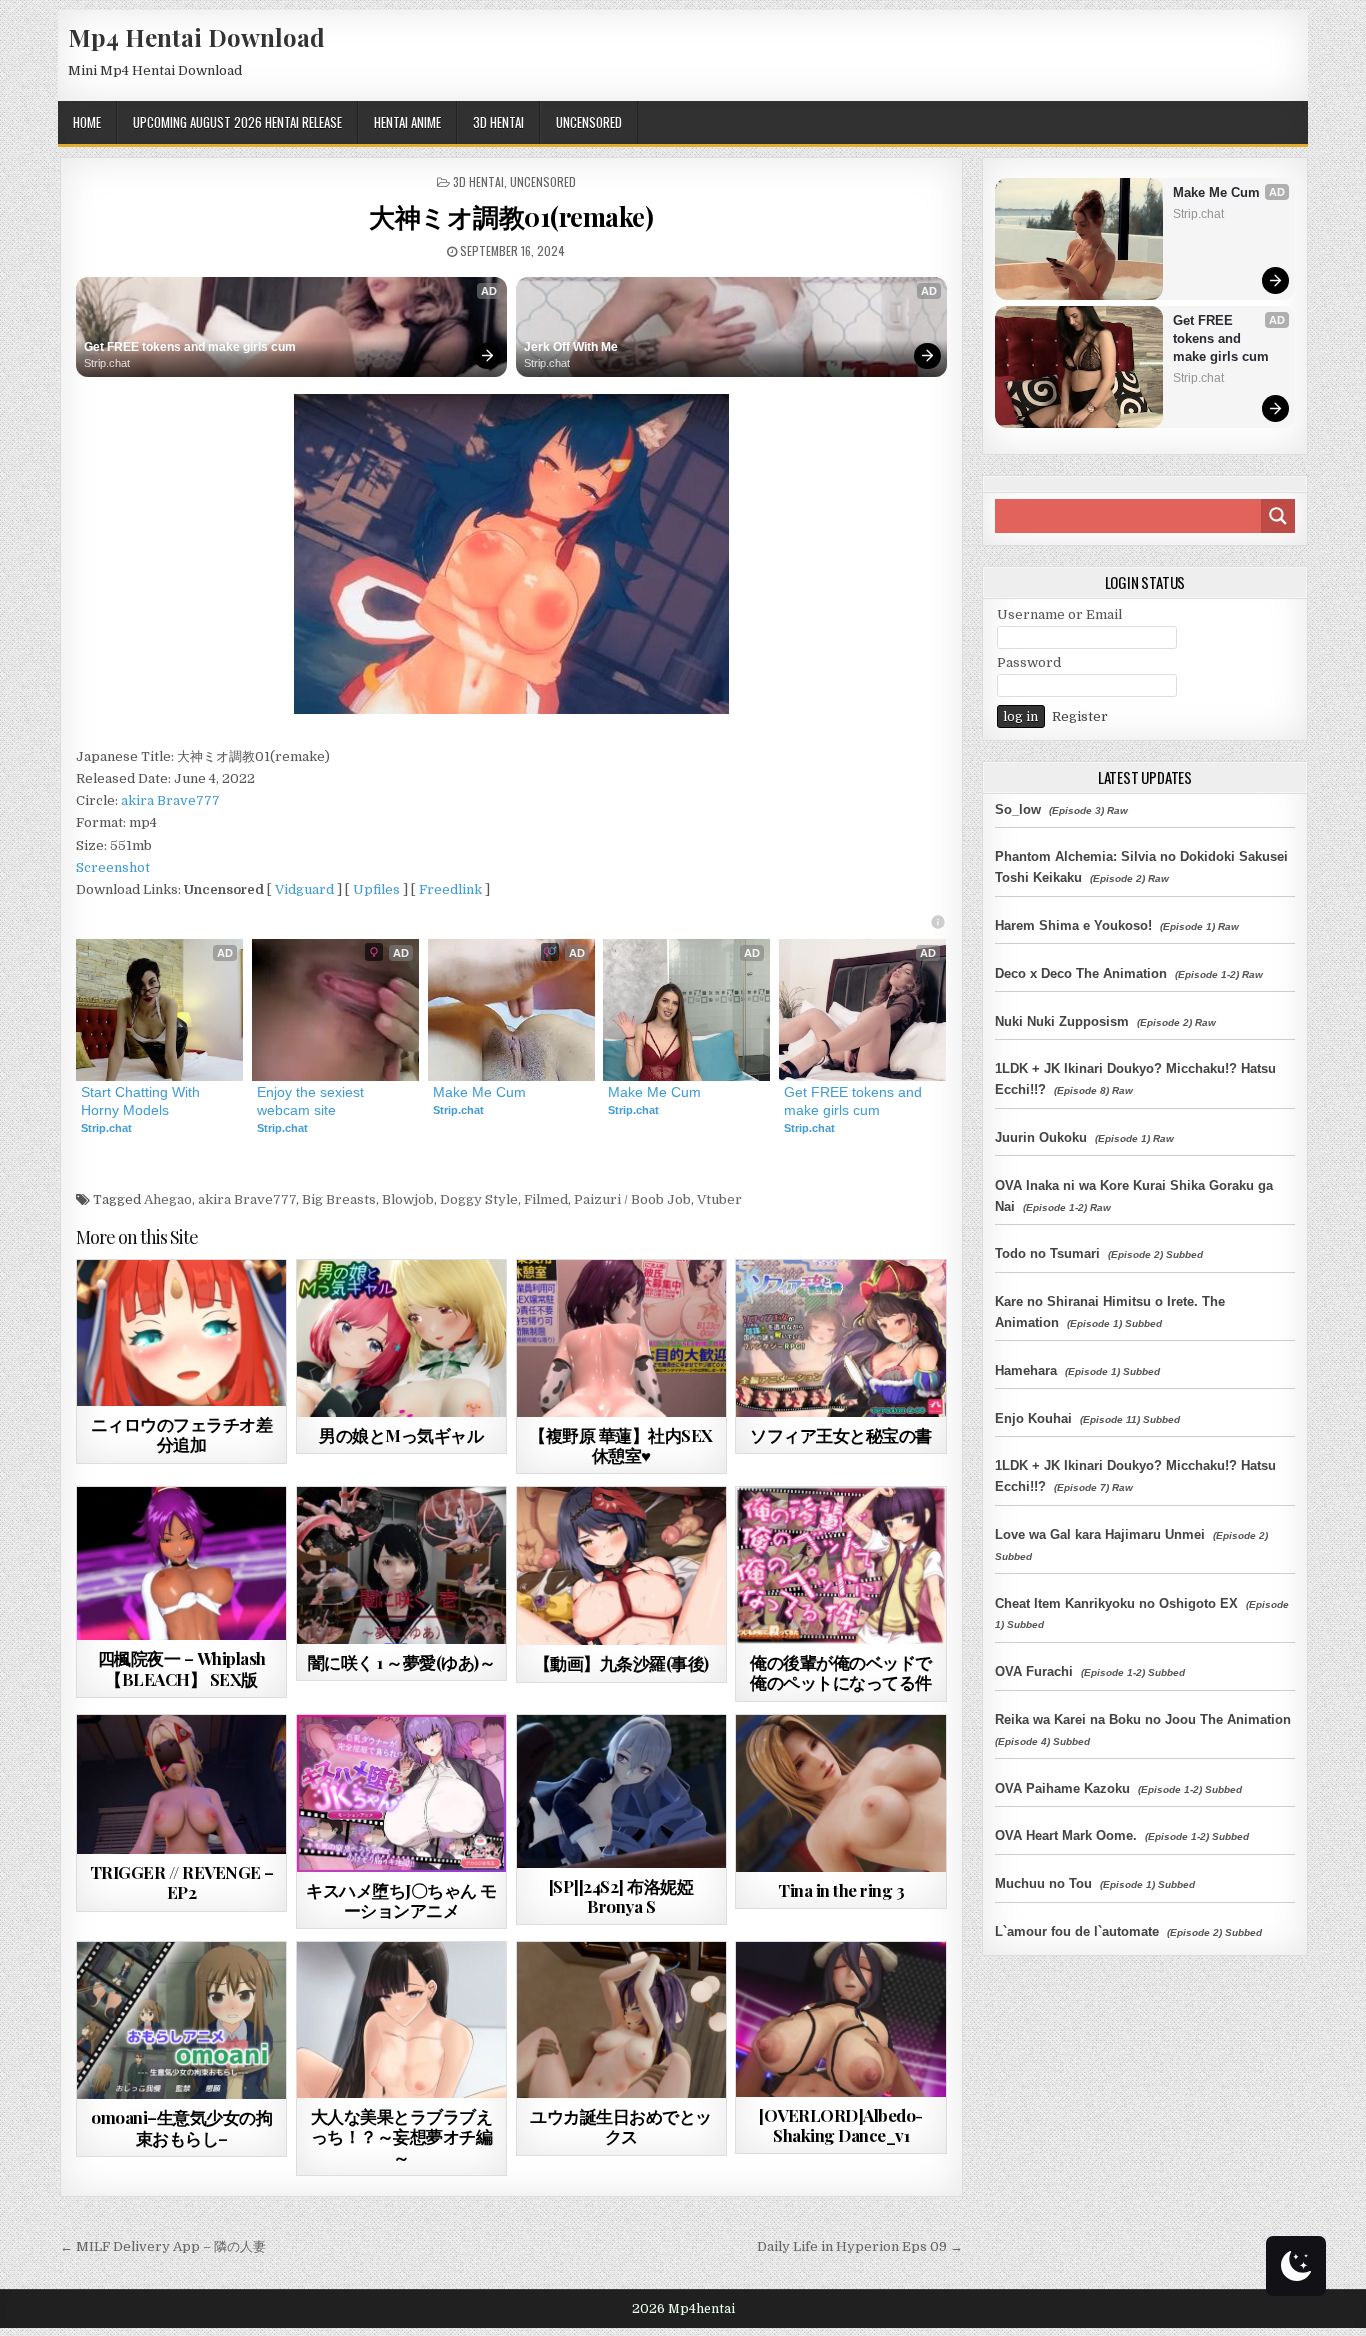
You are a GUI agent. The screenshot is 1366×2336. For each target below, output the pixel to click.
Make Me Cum (479, 1092)
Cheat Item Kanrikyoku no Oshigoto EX (1116, 1603)
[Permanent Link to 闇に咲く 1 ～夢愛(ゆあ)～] (401, 1565)
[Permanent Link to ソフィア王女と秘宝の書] (840, 1338)
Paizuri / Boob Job (632, 1199)
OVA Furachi (1034, 1671)
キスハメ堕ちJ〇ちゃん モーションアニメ (401, 1900)
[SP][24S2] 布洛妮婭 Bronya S (621, 1896)
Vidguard (304, 889)
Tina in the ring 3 (841, 1890)
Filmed (546, 1199)
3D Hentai (498, 122)
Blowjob (408, 1199)
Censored (217, 1308)
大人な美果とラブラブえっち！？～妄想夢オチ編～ (402, 2136)
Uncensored (589, 122)
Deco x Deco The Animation (1081, 973)
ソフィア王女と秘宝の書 (841, 1435)
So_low (1018, 809)
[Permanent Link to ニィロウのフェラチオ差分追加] (181, 1332)
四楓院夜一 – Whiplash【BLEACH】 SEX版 (182, 1668)
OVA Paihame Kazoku (1062, 1788)
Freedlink (450, 889)
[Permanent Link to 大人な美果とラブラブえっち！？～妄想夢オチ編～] (401, 2020)
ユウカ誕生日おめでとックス (621, 2126)
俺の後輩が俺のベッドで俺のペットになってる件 (841, 1672)
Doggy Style (479, 1199)
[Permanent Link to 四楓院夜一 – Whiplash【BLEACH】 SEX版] (181, 1563)
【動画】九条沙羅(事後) (621, 1663)
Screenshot (113, 867)
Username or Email (1059, 614)
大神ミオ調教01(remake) (511, 216)
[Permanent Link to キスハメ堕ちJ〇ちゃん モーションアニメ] (401, 1793)
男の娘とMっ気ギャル (401, 1435)
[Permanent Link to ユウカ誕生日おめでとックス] (621, 2020)
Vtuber (719, 1199)
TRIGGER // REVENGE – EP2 (182, 1882)
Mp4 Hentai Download (196, 37)
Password (1029, 662)
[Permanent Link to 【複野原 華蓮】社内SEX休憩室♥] (621, 1338)
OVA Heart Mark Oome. (1066, 1835)
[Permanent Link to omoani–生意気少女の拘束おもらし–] (181, 2020)
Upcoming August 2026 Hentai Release (237, 122)
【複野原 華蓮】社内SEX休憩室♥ (621, 1445)
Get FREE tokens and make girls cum (190, 347)
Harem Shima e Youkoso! (1073, 925)
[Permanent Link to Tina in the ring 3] (840, 1793)
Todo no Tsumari (1047, 1253)
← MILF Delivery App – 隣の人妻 (163, 2246)
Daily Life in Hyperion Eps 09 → (860, 2246)
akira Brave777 (170, 800)
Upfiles (376, 889)
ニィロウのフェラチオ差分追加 (182, 1434)
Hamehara (1026, 1370)
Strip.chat (107, 363)
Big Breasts (339, 1199)
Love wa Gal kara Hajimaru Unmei (1100, 1534)
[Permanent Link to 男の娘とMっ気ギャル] (401, 1338)
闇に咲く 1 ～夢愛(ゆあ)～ (402, 1662)
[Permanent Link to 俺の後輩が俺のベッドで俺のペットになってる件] (840, 1565)
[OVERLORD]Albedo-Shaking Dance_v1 (841, 2125)
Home (87, 122)
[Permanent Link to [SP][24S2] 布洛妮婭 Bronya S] (621, 1791)
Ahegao (168, 1199)
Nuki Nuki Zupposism (1062, 1021)
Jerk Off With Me (571, 347)
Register (1080, 716)
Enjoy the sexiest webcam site (312, 1101)
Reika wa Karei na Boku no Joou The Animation (1143, 1719)
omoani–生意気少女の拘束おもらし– (181, 2127)
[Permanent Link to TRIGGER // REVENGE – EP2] (181, 1784)
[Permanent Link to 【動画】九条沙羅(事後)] (621, 1566)
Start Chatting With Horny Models (142, 1101)
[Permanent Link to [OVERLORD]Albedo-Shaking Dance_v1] (840, 2019)
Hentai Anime (407, 122)
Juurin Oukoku (1041, 1137)
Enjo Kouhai (1033, 1418)
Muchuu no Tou (1043, 1883)
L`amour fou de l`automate (1077, 1931)
